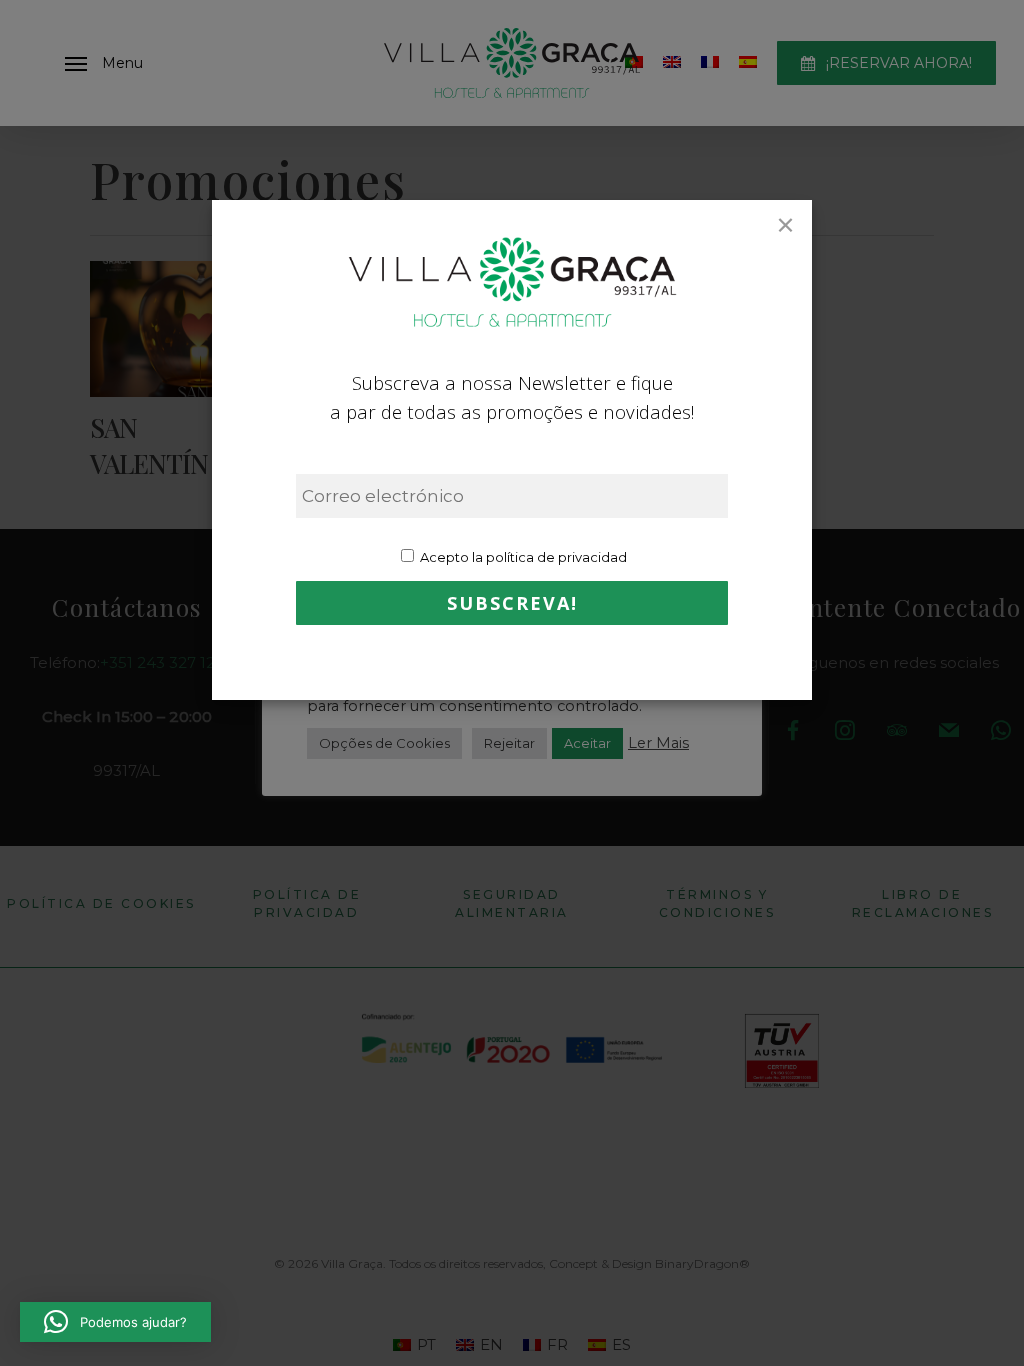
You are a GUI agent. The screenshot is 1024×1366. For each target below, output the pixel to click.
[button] (115, 1322)
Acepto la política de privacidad (522, 557)
